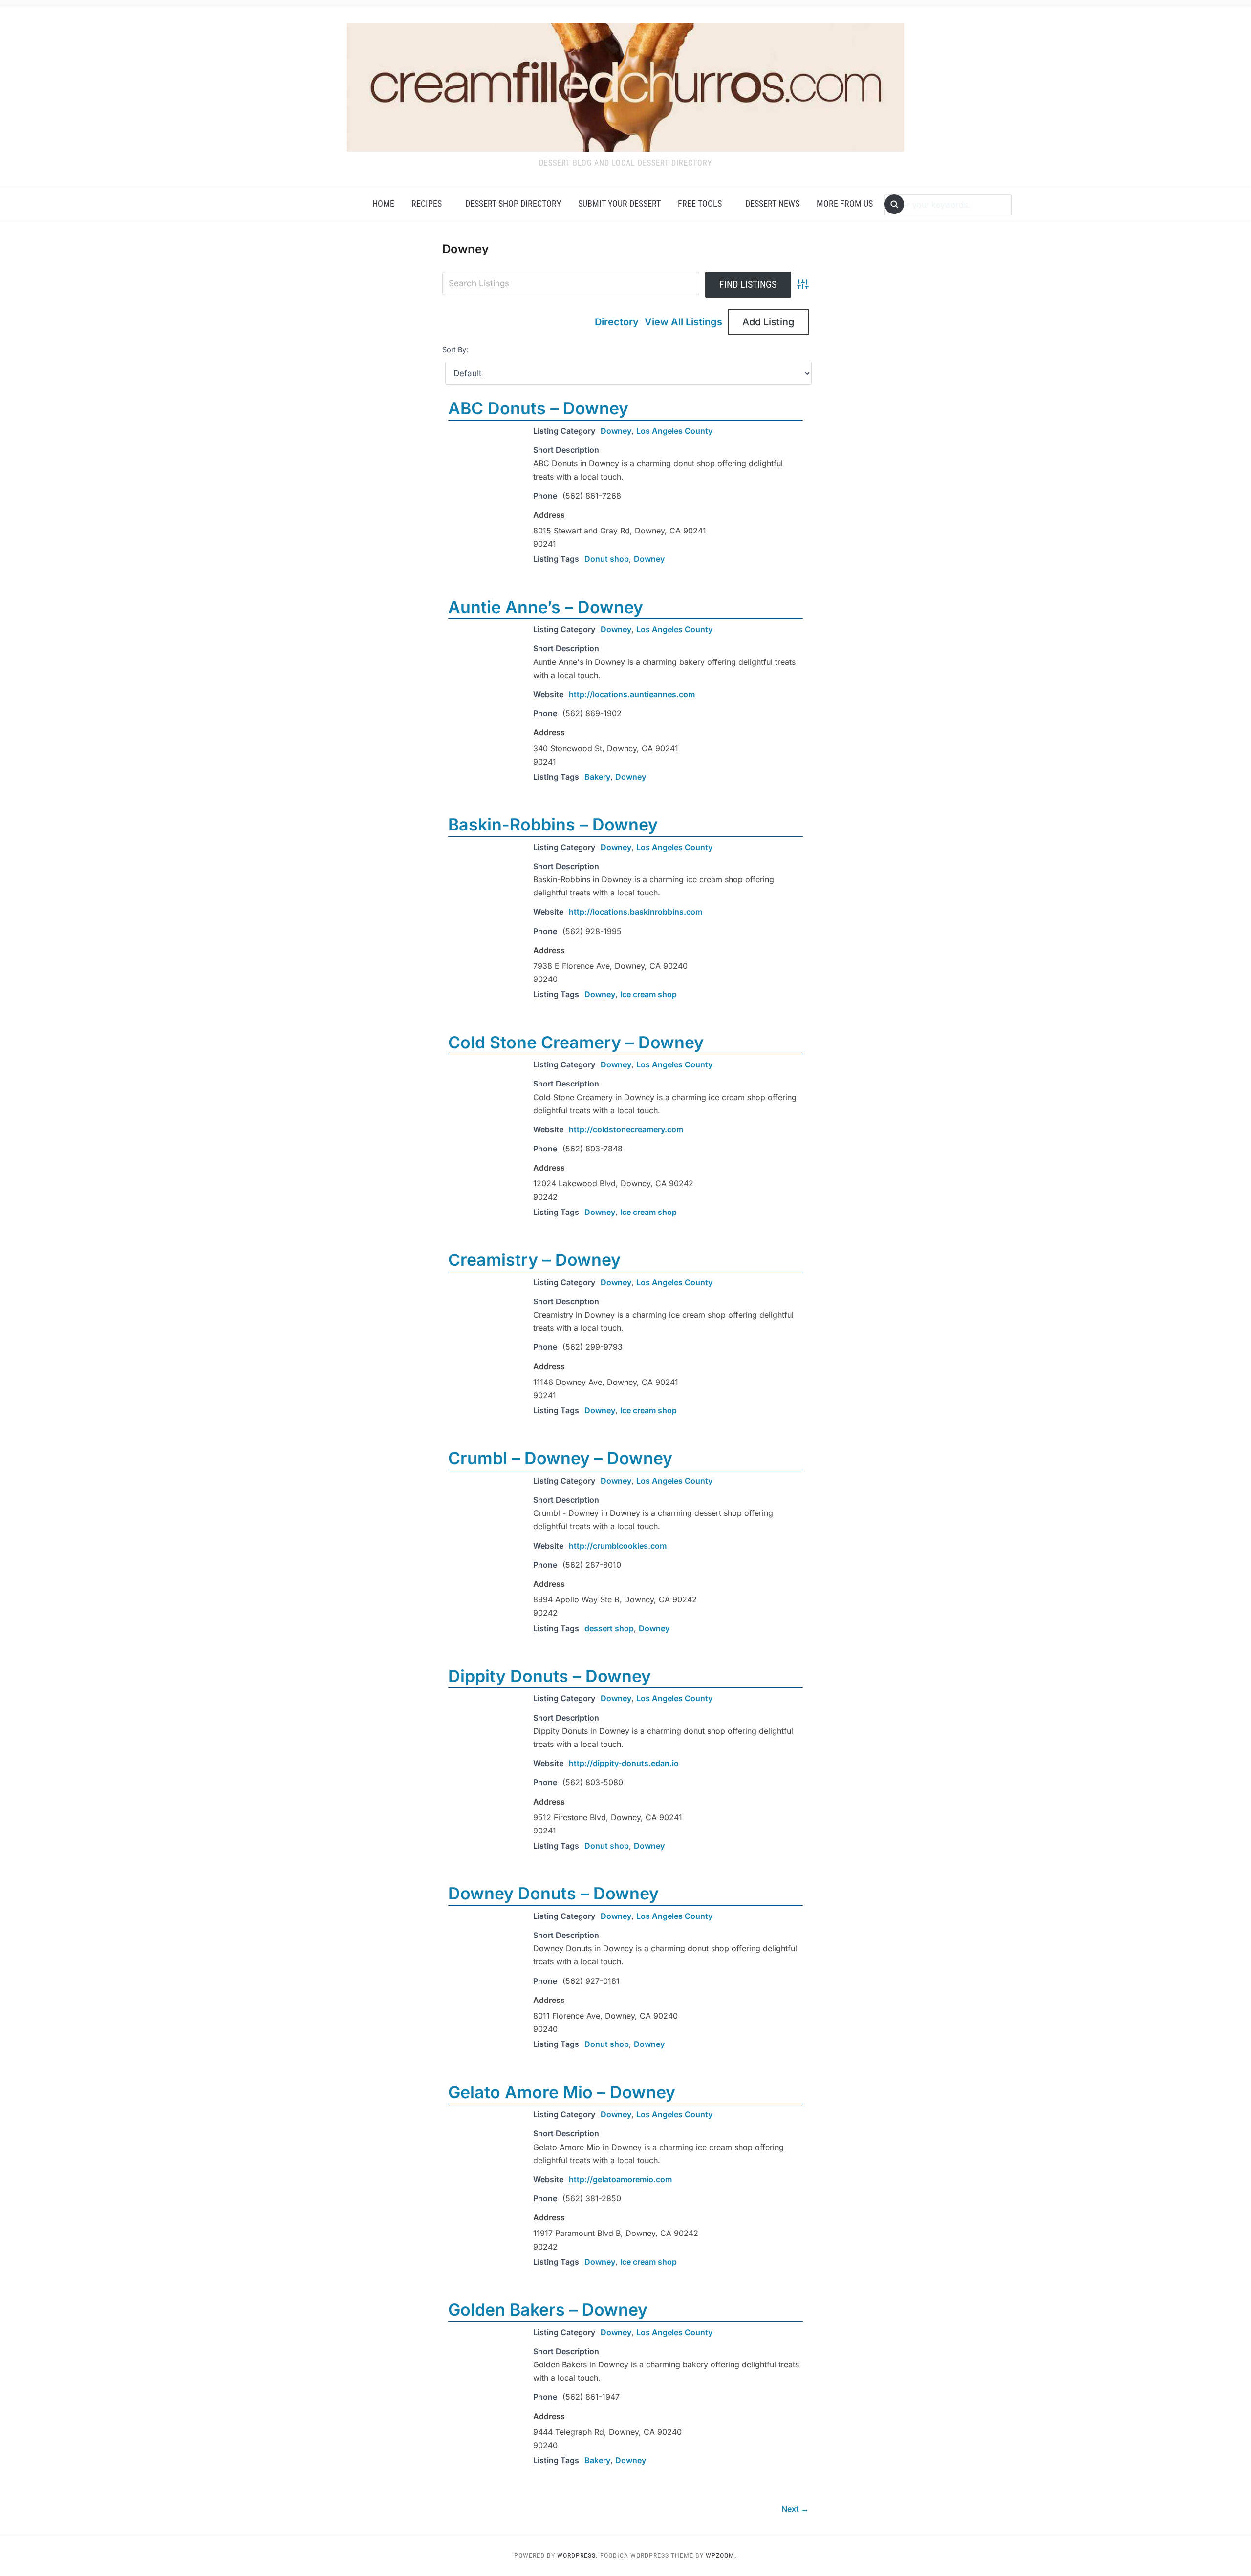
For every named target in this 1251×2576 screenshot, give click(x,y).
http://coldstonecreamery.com (626, 1129)
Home (383, 203)
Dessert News (772, 203)
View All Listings (683, 322)
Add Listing (768, 322)
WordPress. (578, 2555)
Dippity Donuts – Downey (550, 1676)
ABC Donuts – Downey (538, 408)
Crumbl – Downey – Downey (560, 1458)
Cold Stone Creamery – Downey (576, 1042)
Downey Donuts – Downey (553, 1893)
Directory (617, 322)
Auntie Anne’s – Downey (546, 607)
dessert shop (609, 1628)
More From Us (845, 203)
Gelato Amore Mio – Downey (562, 2092)
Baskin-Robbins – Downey (553, 824)
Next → (795, 2509)
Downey (616, 431)
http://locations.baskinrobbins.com (636, 912)
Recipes (427, 203)
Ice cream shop (648, 994)
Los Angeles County (674, 431)
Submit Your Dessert (619, 203)
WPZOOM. (721, 2555)
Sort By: (455, 350)
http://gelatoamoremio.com (620, 2179)
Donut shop (607, 559)
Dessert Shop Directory (513, 203)
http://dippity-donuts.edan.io (624, 1763)
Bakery (597, 777)
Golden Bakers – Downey (548, 2310)
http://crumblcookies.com (618, 1546)
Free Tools (700, 203)
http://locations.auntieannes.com (632, 694)
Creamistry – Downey (534, 1260)
